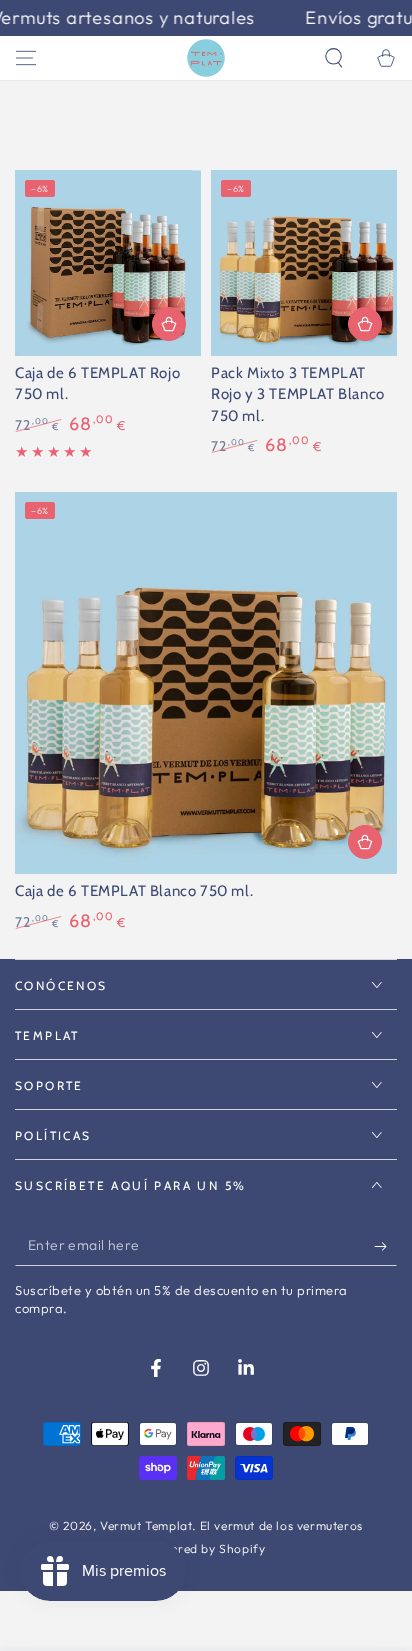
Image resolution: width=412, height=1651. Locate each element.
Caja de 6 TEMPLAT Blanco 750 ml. (134, 891)
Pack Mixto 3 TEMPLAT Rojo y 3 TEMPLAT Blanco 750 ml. (298, 394)
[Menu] (26, 58)
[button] (334, 58)
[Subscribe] (385, 1246)
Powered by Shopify (206, 1548)
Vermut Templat (146, 1525)
